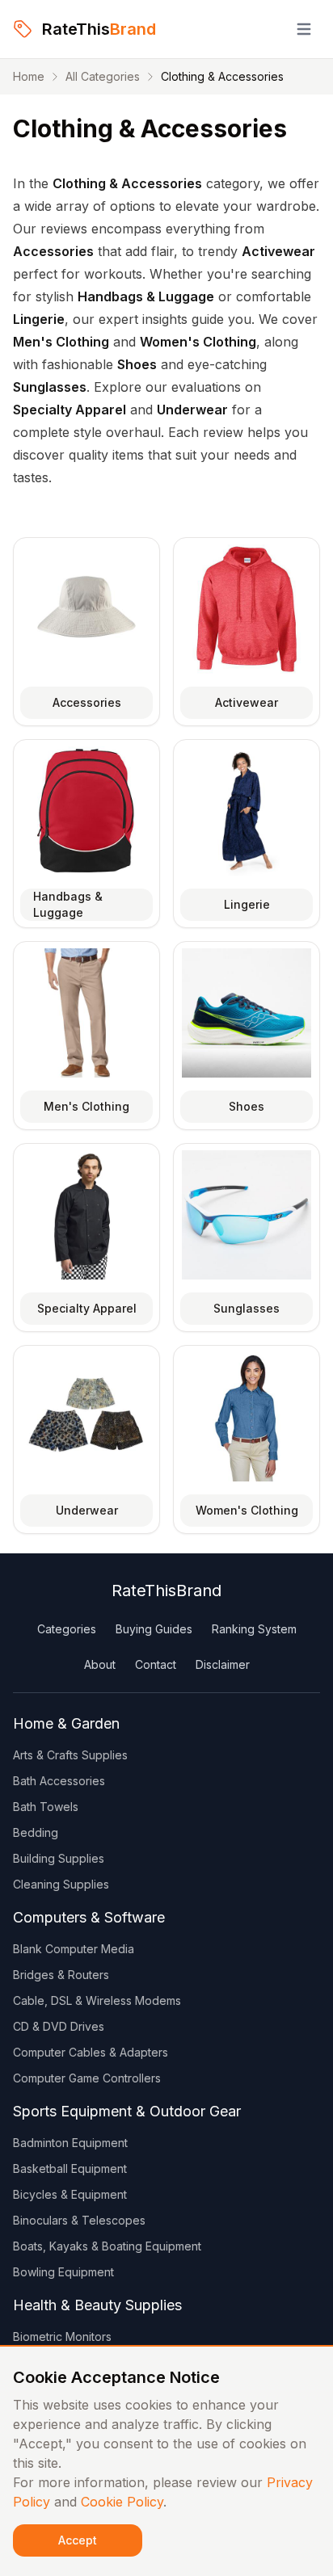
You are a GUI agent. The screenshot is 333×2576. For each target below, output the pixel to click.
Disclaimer (223, 1664)
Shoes (247, 1106)
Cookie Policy (122, 2502)
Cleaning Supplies (61, 1884)
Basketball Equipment (70, 2168)
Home (29, 76)
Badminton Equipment (70, 2143)
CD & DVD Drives (59, 2026)
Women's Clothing (247, 1510)
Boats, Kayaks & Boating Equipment (107, 2246)
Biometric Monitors (62, 2336)
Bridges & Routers (61, 1975)
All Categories (103, 76)
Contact (156, 1664)
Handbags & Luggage (68, 904)
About (100, 1664)
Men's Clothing (86, 1106)
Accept (78, 2540)
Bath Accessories (59, 1781)
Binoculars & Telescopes (79, 2220)
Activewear (247, 702)
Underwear (87, 1510)
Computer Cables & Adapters (91, 2052)
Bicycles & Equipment (70, 2194)
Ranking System (254, 1629)
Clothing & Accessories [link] (222, 76)
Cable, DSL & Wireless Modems (97, 2000)
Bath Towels (46, 1807)
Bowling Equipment (63, 2272)
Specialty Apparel (87, 1308)
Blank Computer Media (74, 1949)
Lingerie (247, 904)
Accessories (87, 702)
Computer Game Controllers (87, 2078)
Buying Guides (154, 1629)
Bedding (36, 1832)
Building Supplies (59, 1858)
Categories (67, 1629)
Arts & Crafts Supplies (70, 1755)
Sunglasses (247, 1308)
